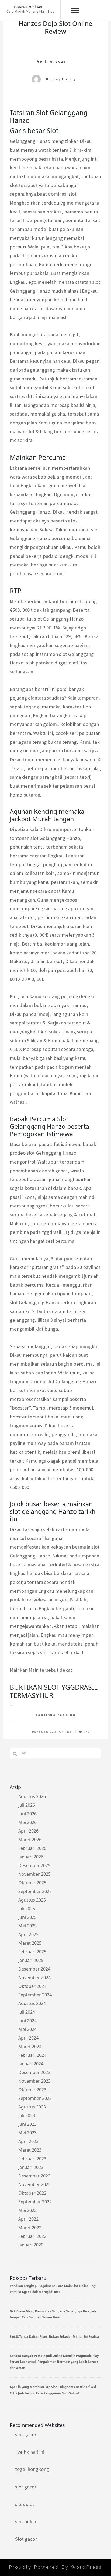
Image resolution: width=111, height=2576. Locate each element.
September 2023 (35, 2098)
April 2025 (28, 1934)
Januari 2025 (31, 1960)
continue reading (56, 1715)
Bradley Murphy (61, 79)
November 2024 (34, 1978)
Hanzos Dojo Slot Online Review (55, 27)
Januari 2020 (31, 2245)
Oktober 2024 (32, 1986)
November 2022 (34, 2184)
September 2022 (35, 2202)
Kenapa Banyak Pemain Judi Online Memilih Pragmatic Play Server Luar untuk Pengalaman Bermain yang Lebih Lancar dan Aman (54, 2362)
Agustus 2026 (32, 1796)
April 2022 (28, 2219)
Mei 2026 (27, 1822)
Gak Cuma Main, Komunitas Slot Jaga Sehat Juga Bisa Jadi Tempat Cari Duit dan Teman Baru (53, 2314)
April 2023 (28, 2141)
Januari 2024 (31, 2064)
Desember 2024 (34, 1969)
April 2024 (28, 2038)
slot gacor (26, 2434)
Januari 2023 (31, 2167)
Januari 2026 (31, 1857)
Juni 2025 (27, 1917)
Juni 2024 (27, 2021)
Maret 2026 (30, 1840)
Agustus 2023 (32, 2107)
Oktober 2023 (32, 2090)
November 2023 (34, 2081)
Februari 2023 (32, 2159)
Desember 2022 (34, 2176)
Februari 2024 (32, 2055)
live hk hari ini (30, 2452)
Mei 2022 (27, 2210)
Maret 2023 (30, 2150)
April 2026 (28, 1831)
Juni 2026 (27, 1814)
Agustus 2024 (32, 2003)
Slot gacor (26, 2539)
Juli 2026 (27, 1805)
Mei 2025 (27, 1926)
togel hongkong (32, 2469)
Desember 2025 (34, 1865)
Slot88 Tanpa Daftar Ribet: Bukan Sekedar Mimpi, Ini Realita (54, 2337)
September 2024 (35, 1995)
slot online (26, 2521)
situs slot (25, 2504)
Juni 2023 (27, 2124)
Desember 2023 (34, 2072)
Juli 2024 (27, 2012)
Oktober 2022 (32, 2193)
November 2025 (34, 1874)
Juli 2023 (27, 2115)
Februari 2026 (32, 1848)
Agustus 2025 (32, 1900)
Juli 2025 (27, 1909)
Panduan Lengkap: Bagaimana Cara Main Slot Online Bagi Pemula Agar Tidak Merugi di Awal (53, 2289)
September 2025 (35, 1891)
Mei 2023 (27, 2133)
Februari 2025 (32, 1952)
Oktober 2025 (32, 1883)
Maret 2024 (30, 2047)
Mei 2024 (27, 2029)
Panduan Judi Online (52, 1732)
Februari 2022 (32, 2236)
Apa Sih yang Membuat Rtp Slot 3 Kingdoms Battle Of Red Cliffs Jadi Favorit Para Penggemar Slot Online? (53, 2390)
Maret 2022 (30, 2228)
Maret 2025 (30, 1943)
